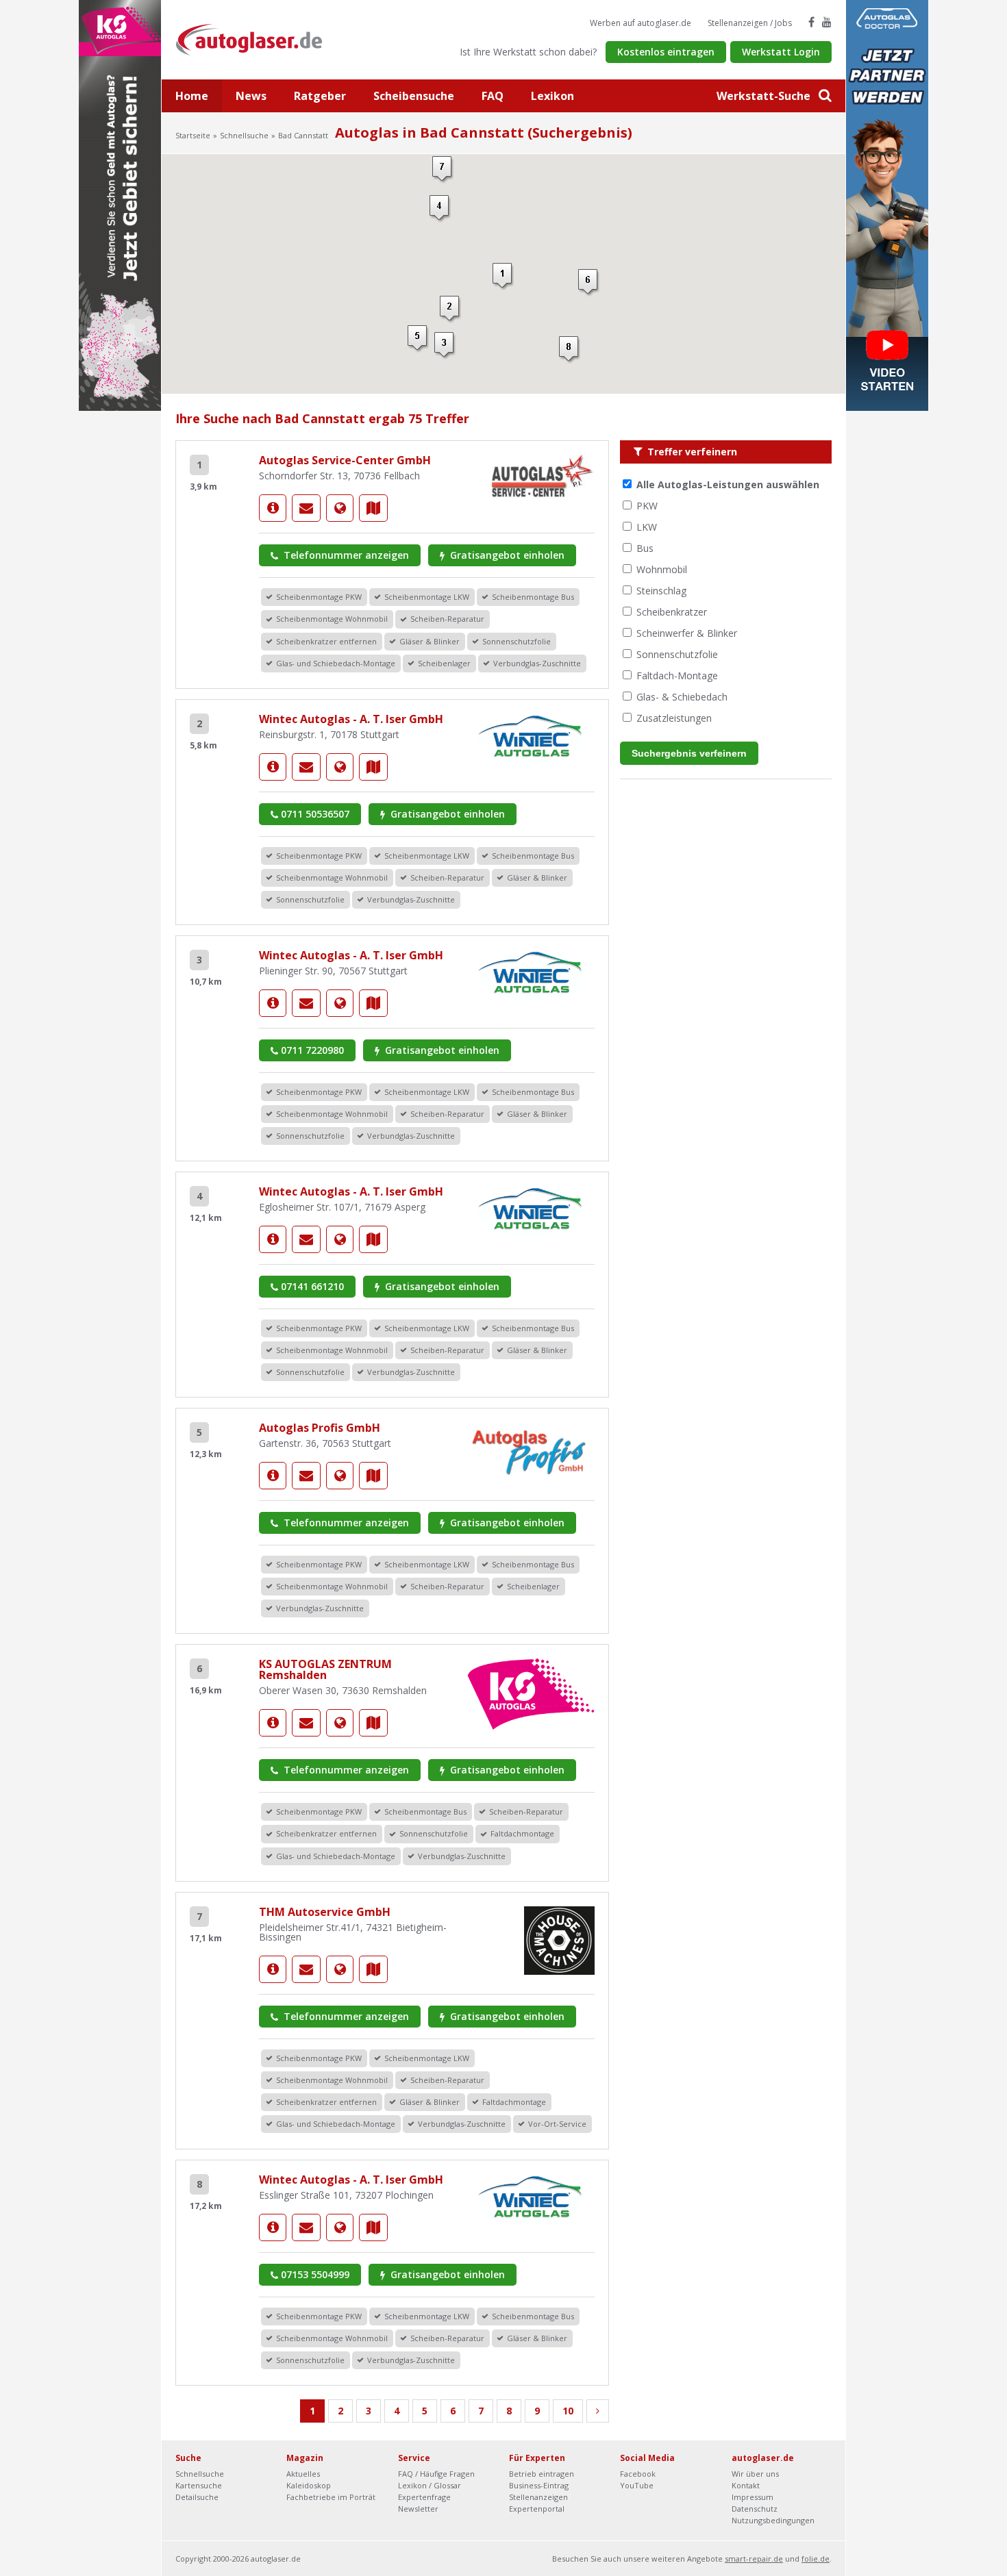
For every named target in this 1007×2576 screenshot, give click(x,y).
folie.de (816, 2559)
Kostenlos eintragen (666, 52)
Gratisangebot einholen (506, 555)
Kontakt (746, 2485)
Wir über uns (755, 2474)
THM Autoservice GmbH (325, 1912)
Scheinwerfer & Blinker (687, 633)
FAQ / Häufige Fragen (436, 2474)
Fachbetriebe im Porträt (331, 2497)
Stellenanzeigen (538, 2497)
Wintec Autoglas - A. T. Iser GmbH (351, 719)
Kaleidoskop (309, 2485)
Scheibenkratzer (672, 612)
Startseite (193, 135)
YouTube (637, 2485)
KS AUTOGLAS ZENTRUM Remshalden (325, 1669)
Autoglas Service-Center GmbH (345, 460)
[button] (503, 277)
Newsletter (418, 2509)
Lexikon (552, 96)
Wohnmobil (662, 569)
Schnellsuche (244, 135)
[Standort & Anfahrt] (373, 508)
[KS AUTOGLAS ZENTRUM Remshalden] (273, 1723)
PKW (647, 506)
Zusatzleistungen (674, 718)
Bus (645, 548)
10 (568, 2411)
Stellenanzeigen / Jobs (750, 23)
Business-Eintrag (539, 2485)
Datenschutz (755, 2509)
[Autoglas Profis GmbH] (273, 1476)
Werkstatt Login (781, 52)
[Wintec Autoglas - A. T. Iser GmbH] (273, 767)
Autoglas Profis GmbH (320, 1428)
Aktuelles (303, 2474)
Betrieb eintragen (542, 2474)
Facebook (638, 2474)
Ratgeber (320, 96)
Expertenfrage (424, 2497)
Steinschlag (661, 591)
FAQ (493, 96)
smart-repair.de (754, 2559)
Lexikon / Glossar (430, 2485)
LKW (647, 527)
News (251, 96)
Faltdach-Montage (677, 675)
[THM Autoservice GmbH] (273, 1969)
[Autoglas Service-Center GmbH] (273, 508)
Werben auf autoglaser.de (641, 23)
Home (192, 96)
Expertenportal (537, 2509)
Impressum (753, 2497)
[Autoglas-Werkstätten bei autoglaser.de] (259, 39)
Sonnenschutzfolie (677, 654)
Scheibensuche (414, 96)
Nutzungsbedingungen (773, 2520)
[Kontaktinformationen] (306, 508)
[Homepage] (340, 508)
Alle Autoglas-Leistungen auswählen (728, 484)
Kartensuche (199, 2485)
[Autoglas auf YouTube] (827, 22)
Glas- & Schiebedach (682, 697)
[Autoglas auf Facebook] (811, 22)
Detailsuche (197, 2497)
